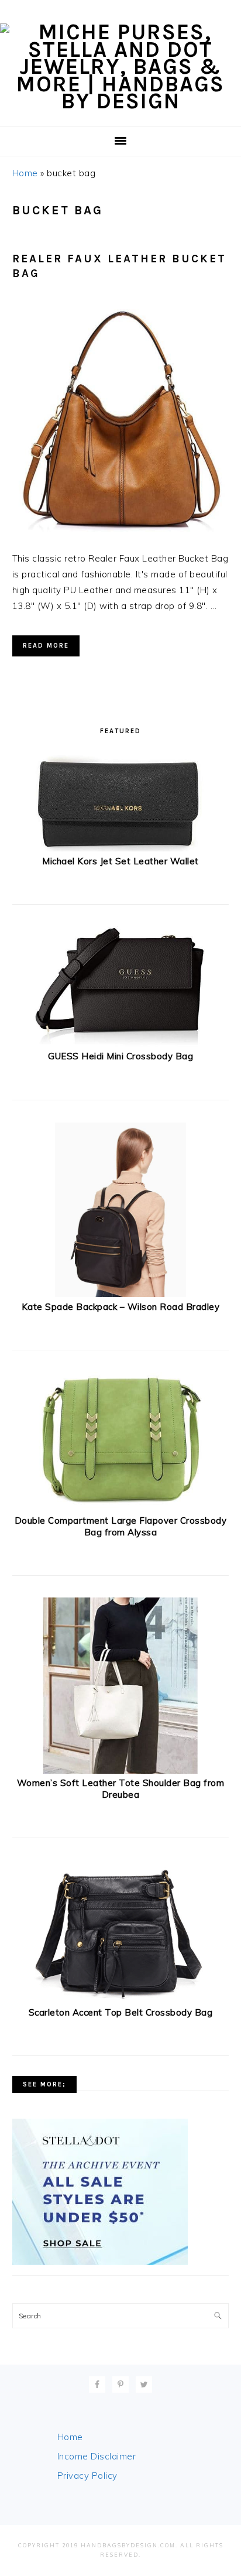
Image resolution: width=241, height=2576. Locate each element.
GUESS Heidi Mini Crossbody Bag (120, 1056)
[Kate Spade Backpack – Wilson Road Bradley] (121, 1294)
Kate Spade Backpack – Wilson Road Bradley (121, 1307)
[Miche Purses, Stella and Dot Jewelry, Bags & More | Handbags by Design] (120, 101)
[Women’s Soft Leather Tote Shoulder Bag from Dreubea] (121, 1771)
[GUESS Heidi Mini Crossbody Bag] (120, 1044)
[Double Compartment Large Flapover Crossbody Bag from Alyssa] (120, 1509)
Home (25, 173)
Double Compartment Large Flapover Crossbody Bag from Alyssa (121, 1526)
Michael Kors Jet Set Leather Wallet (120, 861)
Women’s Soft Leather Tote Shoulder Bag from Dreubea (121, 1789)
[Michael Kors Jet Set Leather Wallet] (120, 849)
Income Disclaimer (97, 2456)
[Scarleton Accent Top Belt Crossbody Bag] (120, 2000)
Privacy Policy (87, 2476)
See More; (44, 2084)
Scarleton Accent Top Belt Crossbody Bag (121, 2012)
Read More (46, 646)
